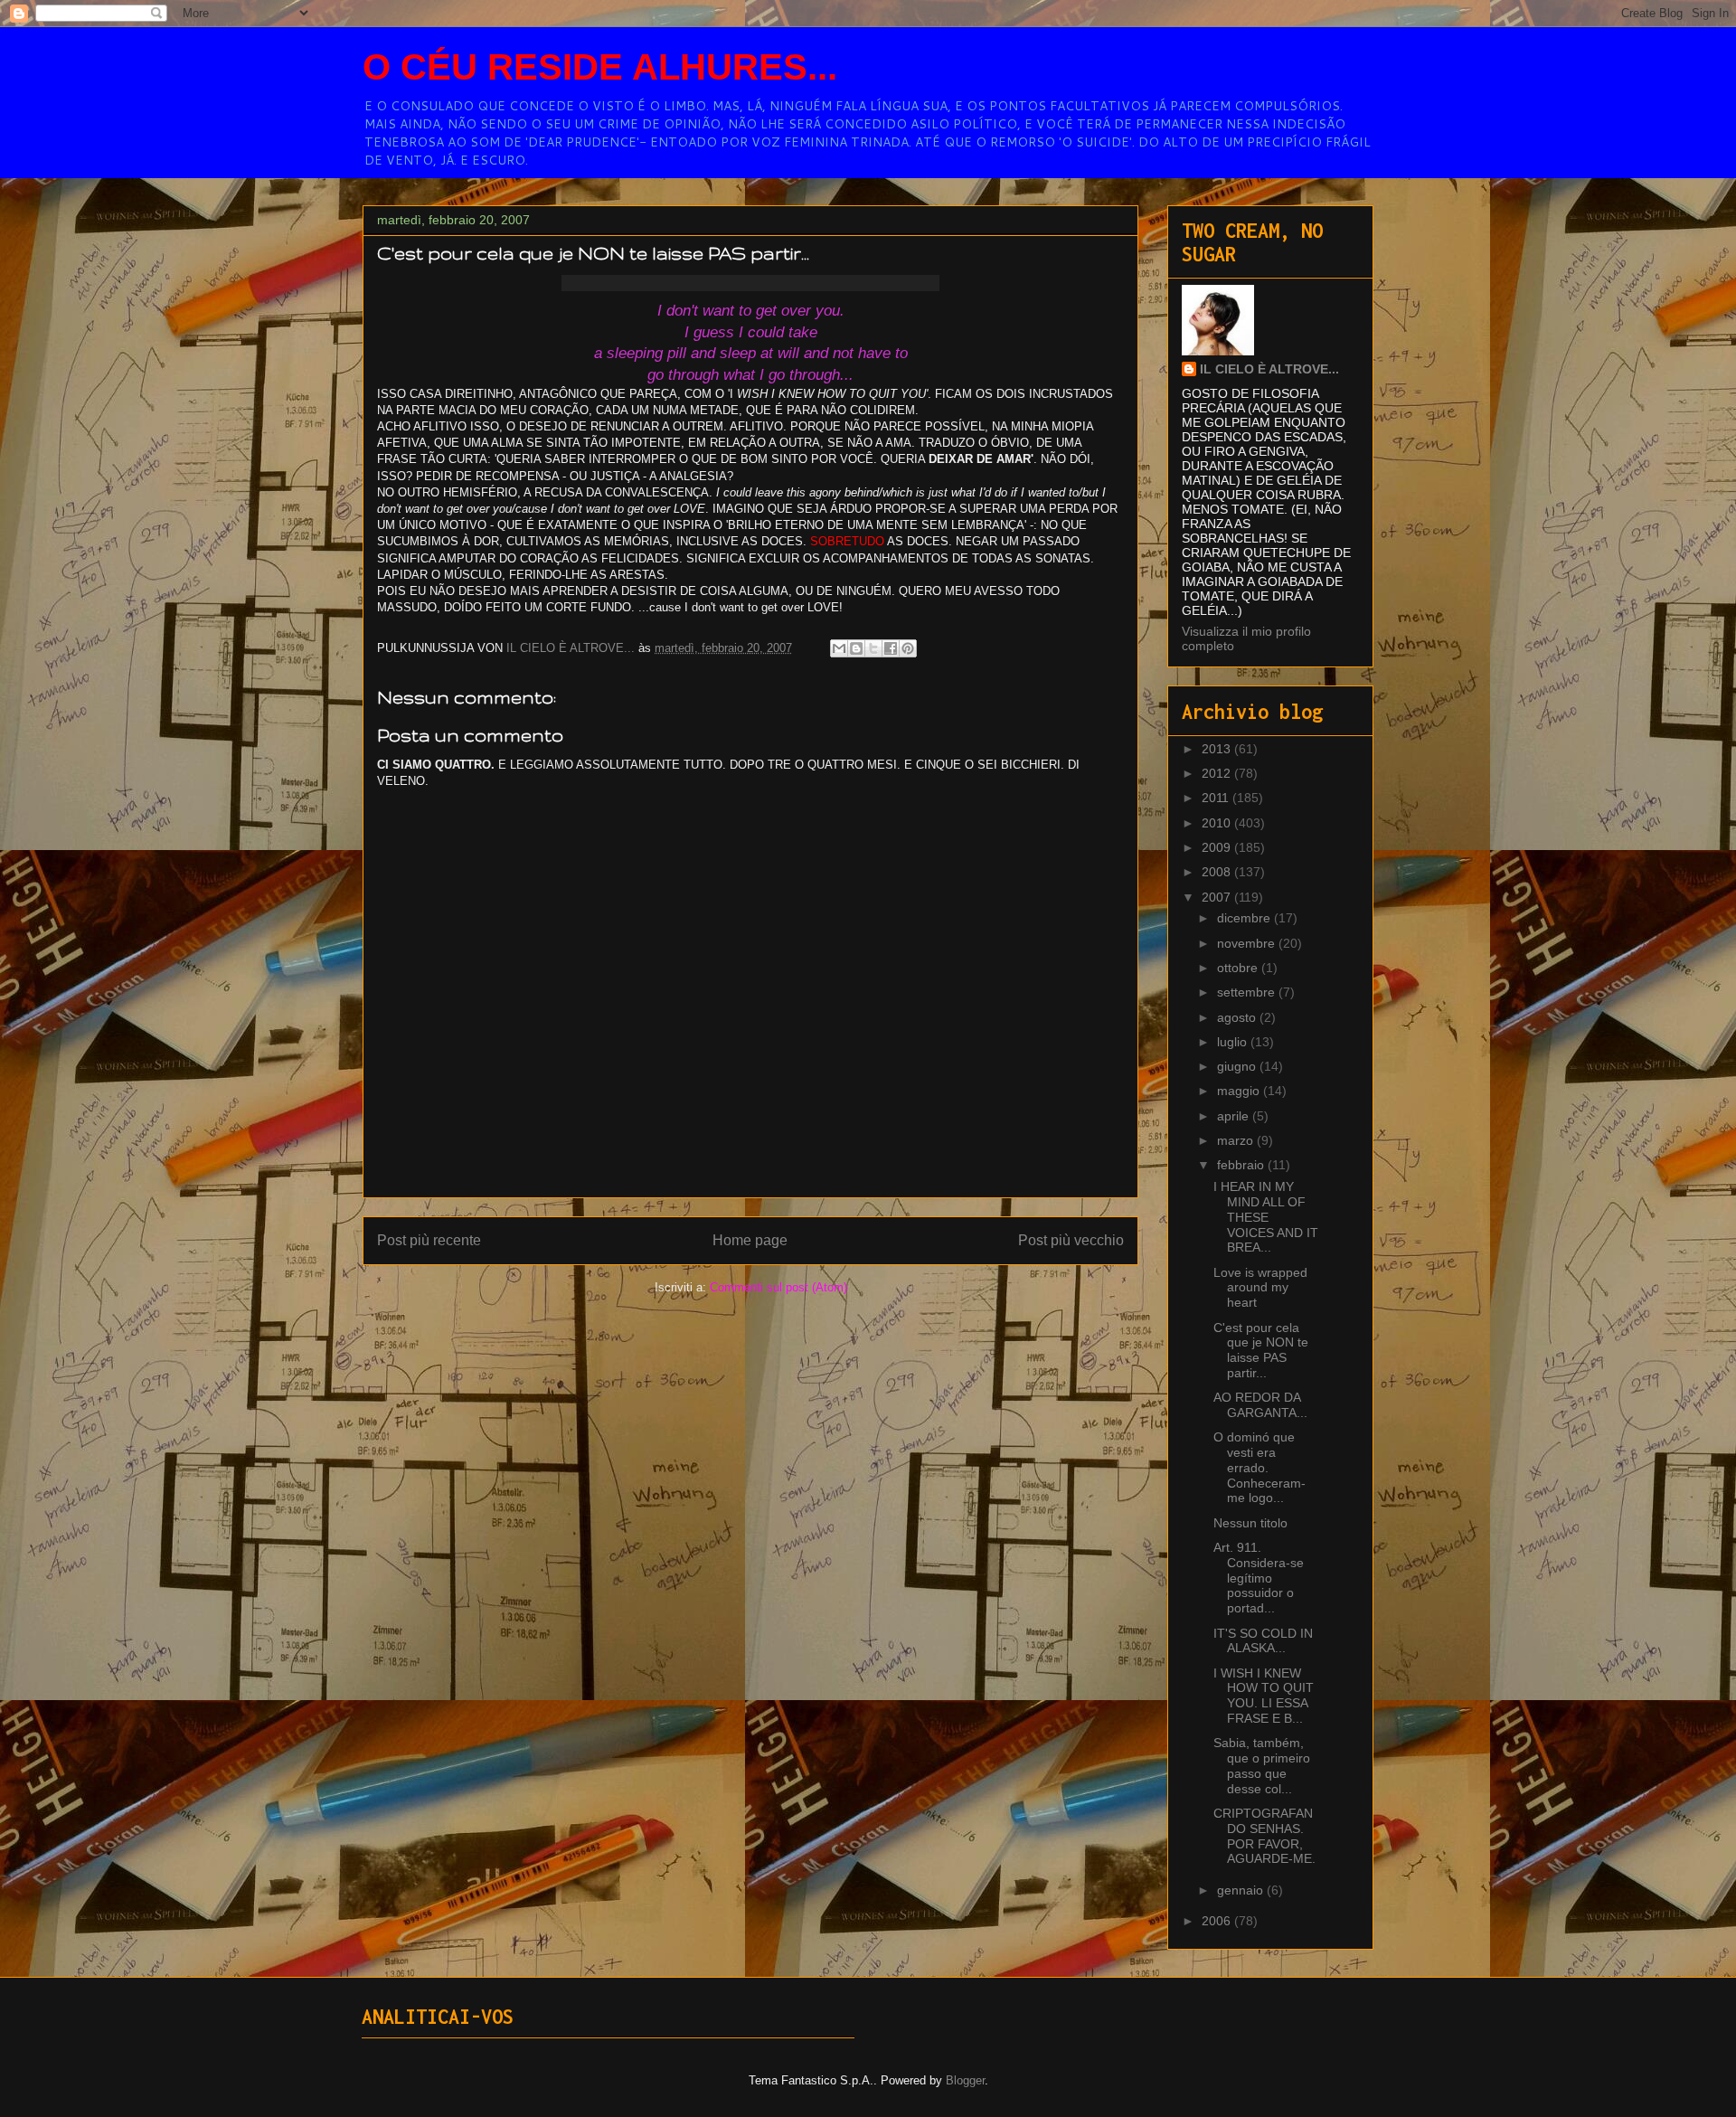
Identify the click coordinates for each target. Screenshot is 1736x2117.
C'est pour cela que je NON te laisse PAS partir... (1261, 1350)
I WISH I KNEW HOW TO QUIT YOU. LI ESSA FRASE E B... (1264, 1696)
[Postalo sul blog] (856, 648)
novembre (1248, 943)
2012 (1218, 773)
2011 (1217, 798)
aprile (1235, 1116)
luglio (1234, 1042)
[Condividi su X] (873, 648)
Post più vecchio (1071, 1240)
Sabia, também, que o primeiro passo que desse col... (1262, 1765)
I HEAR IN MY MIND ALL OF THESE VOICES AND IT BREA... (1266, 1217)
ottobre (1239, 968)
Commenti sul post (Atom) (778, 1287)
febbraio (1242, 1165)
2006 (1218, 1921)
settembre (1248, 992)
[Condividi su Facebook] (891, 648)
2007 (1218, 897)
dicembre (1245, 918)
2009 (1218, 847)
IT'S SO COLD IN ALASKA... (1263, 1641)
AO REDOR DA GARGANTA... (1260, 1405)
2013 (1218, 749)
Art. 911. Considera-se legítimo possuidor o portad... (1259, 1578)
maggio (1240, 1091)
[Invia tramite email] (839, 648)
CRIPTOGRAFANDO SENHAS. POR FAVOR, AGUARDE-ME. (1264, 1836)
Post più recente (429, 1240)
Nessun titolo (1250, 1523)
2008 (1218, 872)
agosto (1238, 1017)
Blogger (965, 2080)
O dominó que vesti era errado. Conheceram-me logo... (1260, 1467)
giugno (1238, 1066)
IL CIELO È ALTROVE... (1269, 369)
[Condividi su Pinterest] (908, 648)
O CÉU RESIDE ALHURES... (600, 67)
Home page (750, 1240)
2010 (1218, 823)
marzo (1237, 1140)
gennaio (1242, 1890)
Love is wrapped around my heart (1260, 1288)
